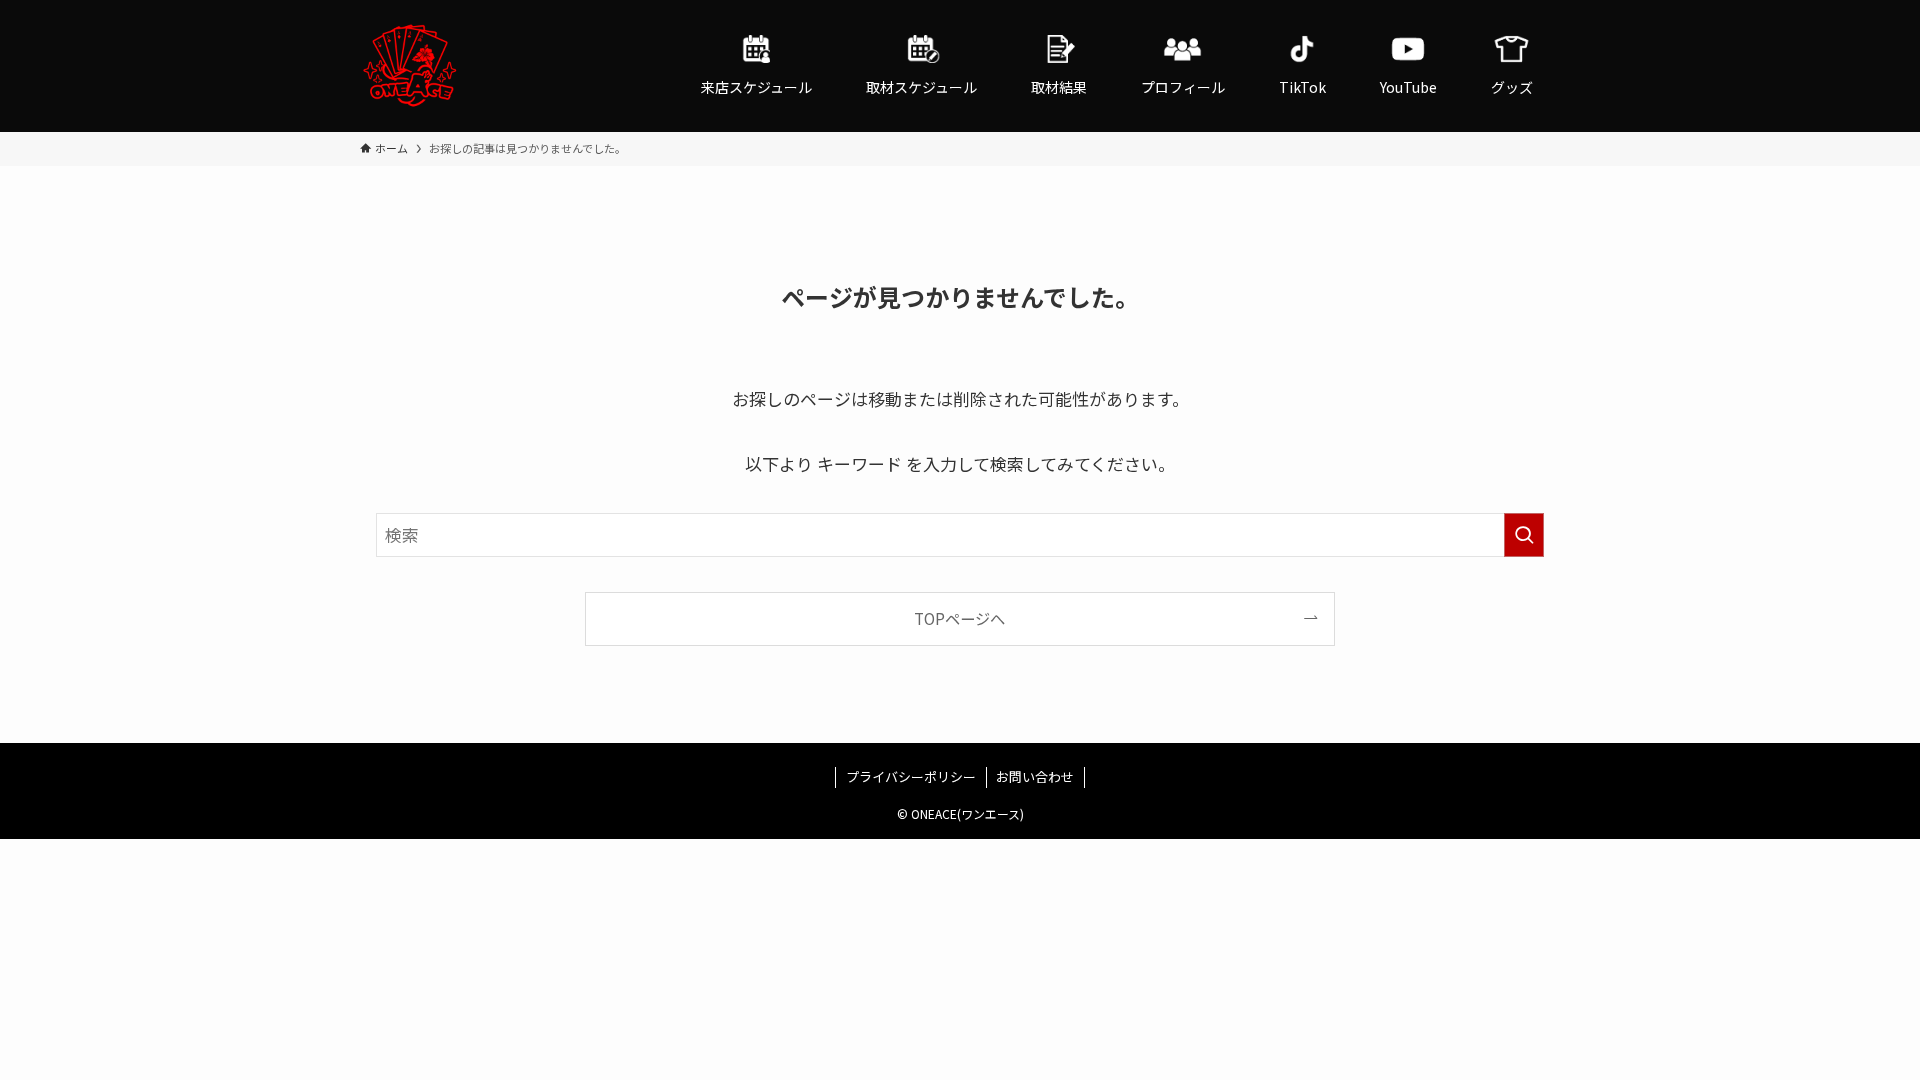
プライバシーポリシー (911, 776)
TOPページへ (959, 618)
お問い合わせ (1035, 776)
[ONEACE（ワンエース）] (410, 66)
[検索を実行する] (1524, 535)
